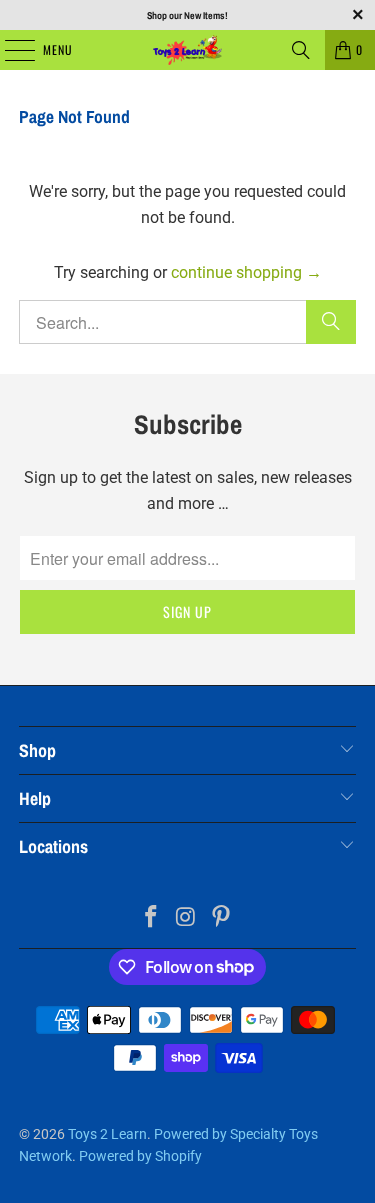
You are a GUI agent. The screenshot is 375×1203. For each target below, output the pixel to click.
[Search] (301, 50)
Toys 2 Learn (107, 1134)
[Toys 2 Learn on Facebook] (152, 918)
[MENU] (9, 50)
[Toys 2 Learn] (188, 50)
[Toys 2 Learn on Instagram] (187, 918)
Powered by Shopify (140, 1156)
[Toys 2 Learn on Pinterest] (221, 918)
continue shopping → (246, 272)
